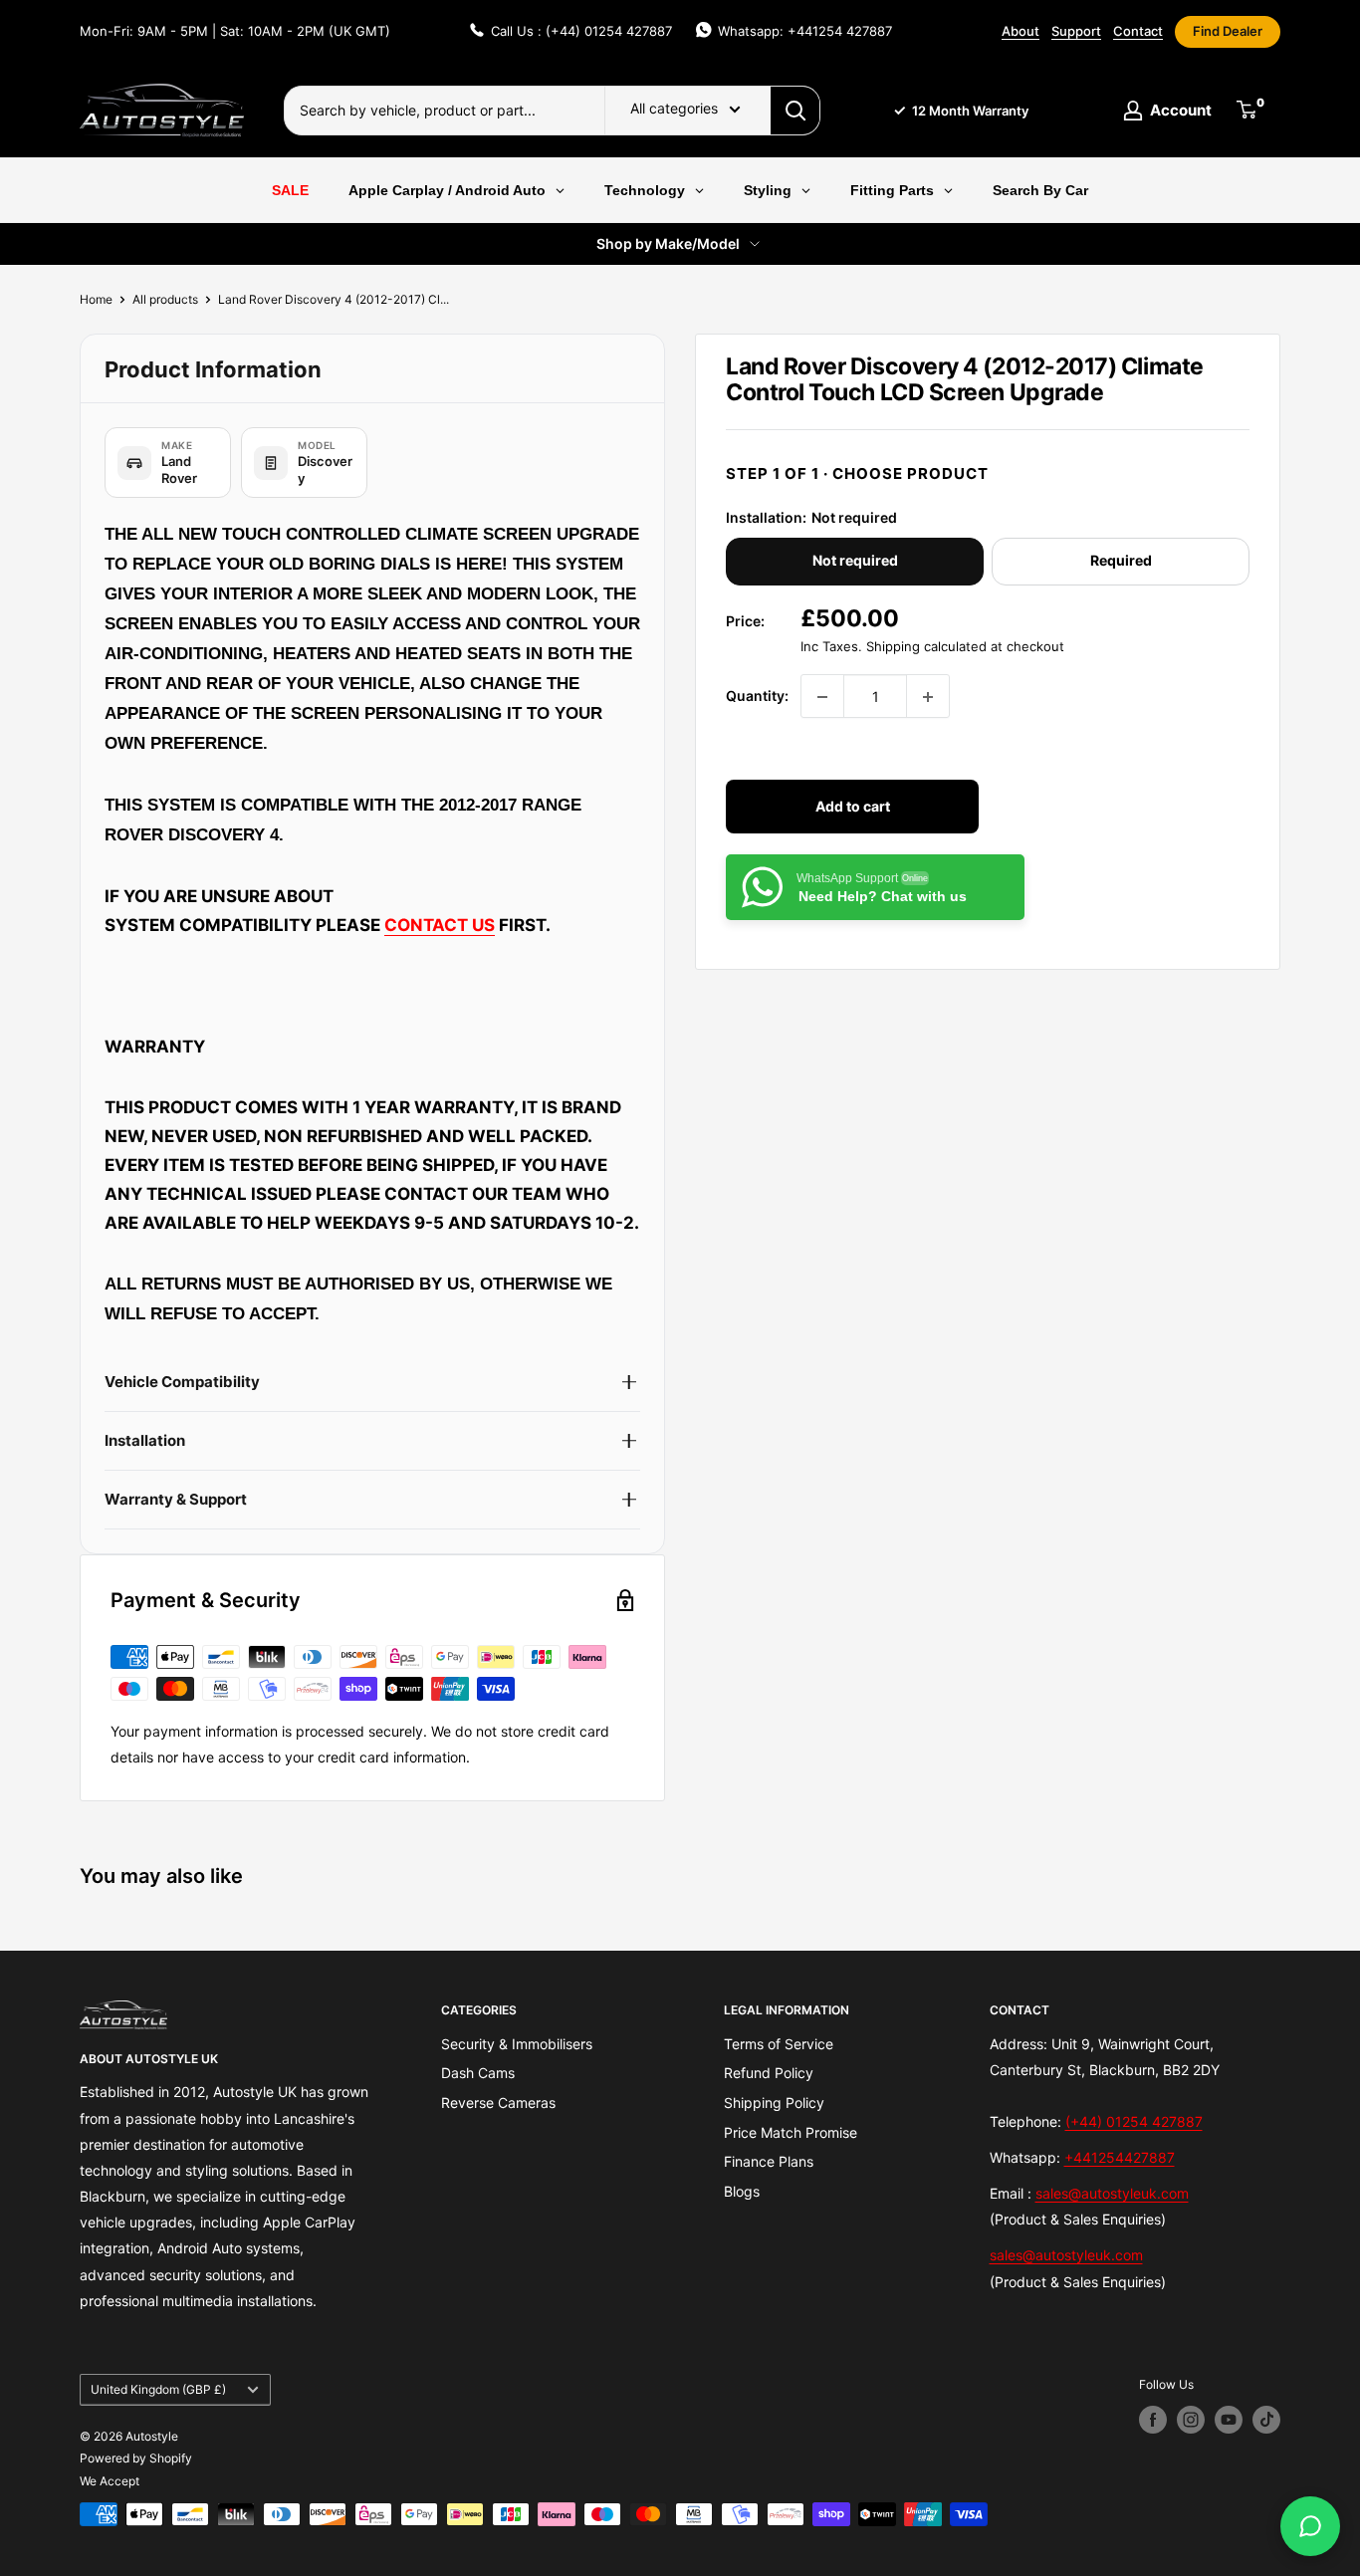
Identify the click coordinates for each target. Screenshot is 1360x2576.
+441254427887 (1120, 2157)
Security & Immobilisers (517, 2044)
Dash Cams (478, 2073)
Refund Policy (769, 2073)
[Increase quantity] (928, 697)
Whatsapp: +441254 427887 (805, 31)
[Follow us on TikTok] (1266, 2420)
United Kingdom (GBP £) (158, 2389)
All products (165, 299)
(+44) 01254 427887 (1134, 2121)
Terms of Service (779, 2044)
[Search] (795, 111)
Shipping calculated (926, 647)
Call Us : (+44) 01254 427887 (581, 31)
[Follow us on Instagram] (1191, 2420)
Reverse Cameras (498, 2103)
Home (96, 299)
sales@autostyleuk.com (1112, 2193)
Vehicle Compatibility (182, 1382)
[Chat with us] (1310, 2526)
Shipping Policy (774, 2103)
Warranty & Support (176, 1499)
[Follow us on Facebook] (1153, 2420)
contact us (440, 925)
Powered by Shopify (136, 2458)
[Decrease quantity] (822, 697)
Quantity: (757, 697)
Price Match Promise (791, 2132)
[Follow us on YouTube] (1229, 2420)
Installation (145, 1440)
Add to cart (853, 807)
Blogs (742, 2191)
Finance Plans (769, 2161)
